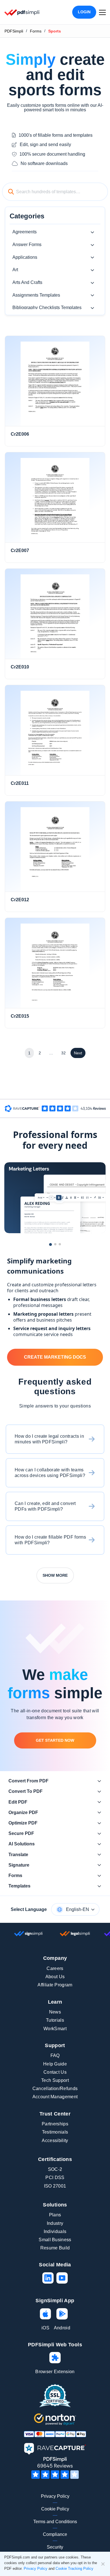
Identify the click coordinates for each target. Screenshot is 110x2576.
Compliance (55, 2534)
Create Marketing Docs (55, 1357)
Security (55, 2547)
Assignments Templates (36, 295)
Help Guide (55, 2064)
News (55, 2012)
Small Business (55, 2240)
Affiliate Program (55, 1985)
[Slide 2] (55, 1244)
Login (84, 12)
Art (15, 270)
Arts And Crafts (27, 282)
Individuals (55, 2231)
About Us (55, 1977)
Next (78, 1053)
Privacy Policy (55, 2496)
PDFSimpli (14, 31)
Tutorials (55, 2020)
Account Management (55, 2097)
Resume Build (55, 2248)
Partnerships (55, 2124)
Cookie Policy (55, 2509)
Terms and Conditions (55, 2522)
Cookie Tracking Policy (74, 2569)
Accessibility (55, 2140)
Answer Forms (27, 245)
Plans (55, 2215)
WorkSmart (55, 2029)
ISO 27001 (55, 2186)
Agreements (25, 232)
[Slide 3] (60, 1244)
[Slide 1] (50, 1244)
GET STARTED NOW (55, 1740)
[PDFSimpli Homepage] (22, 12)
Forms (36, 31)
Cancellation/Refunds (55, 2089)
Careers (55, 1968)
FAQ (55, 2055)
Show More (55, 1575)
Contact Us (55, 2072)
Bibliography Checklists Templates (47, 308)
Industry (55, 2223)
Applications (25, 257)
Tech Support (55, 2080)
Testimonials (55, 2132)
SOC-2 (55, 2169)
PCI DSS (55, 2178)
